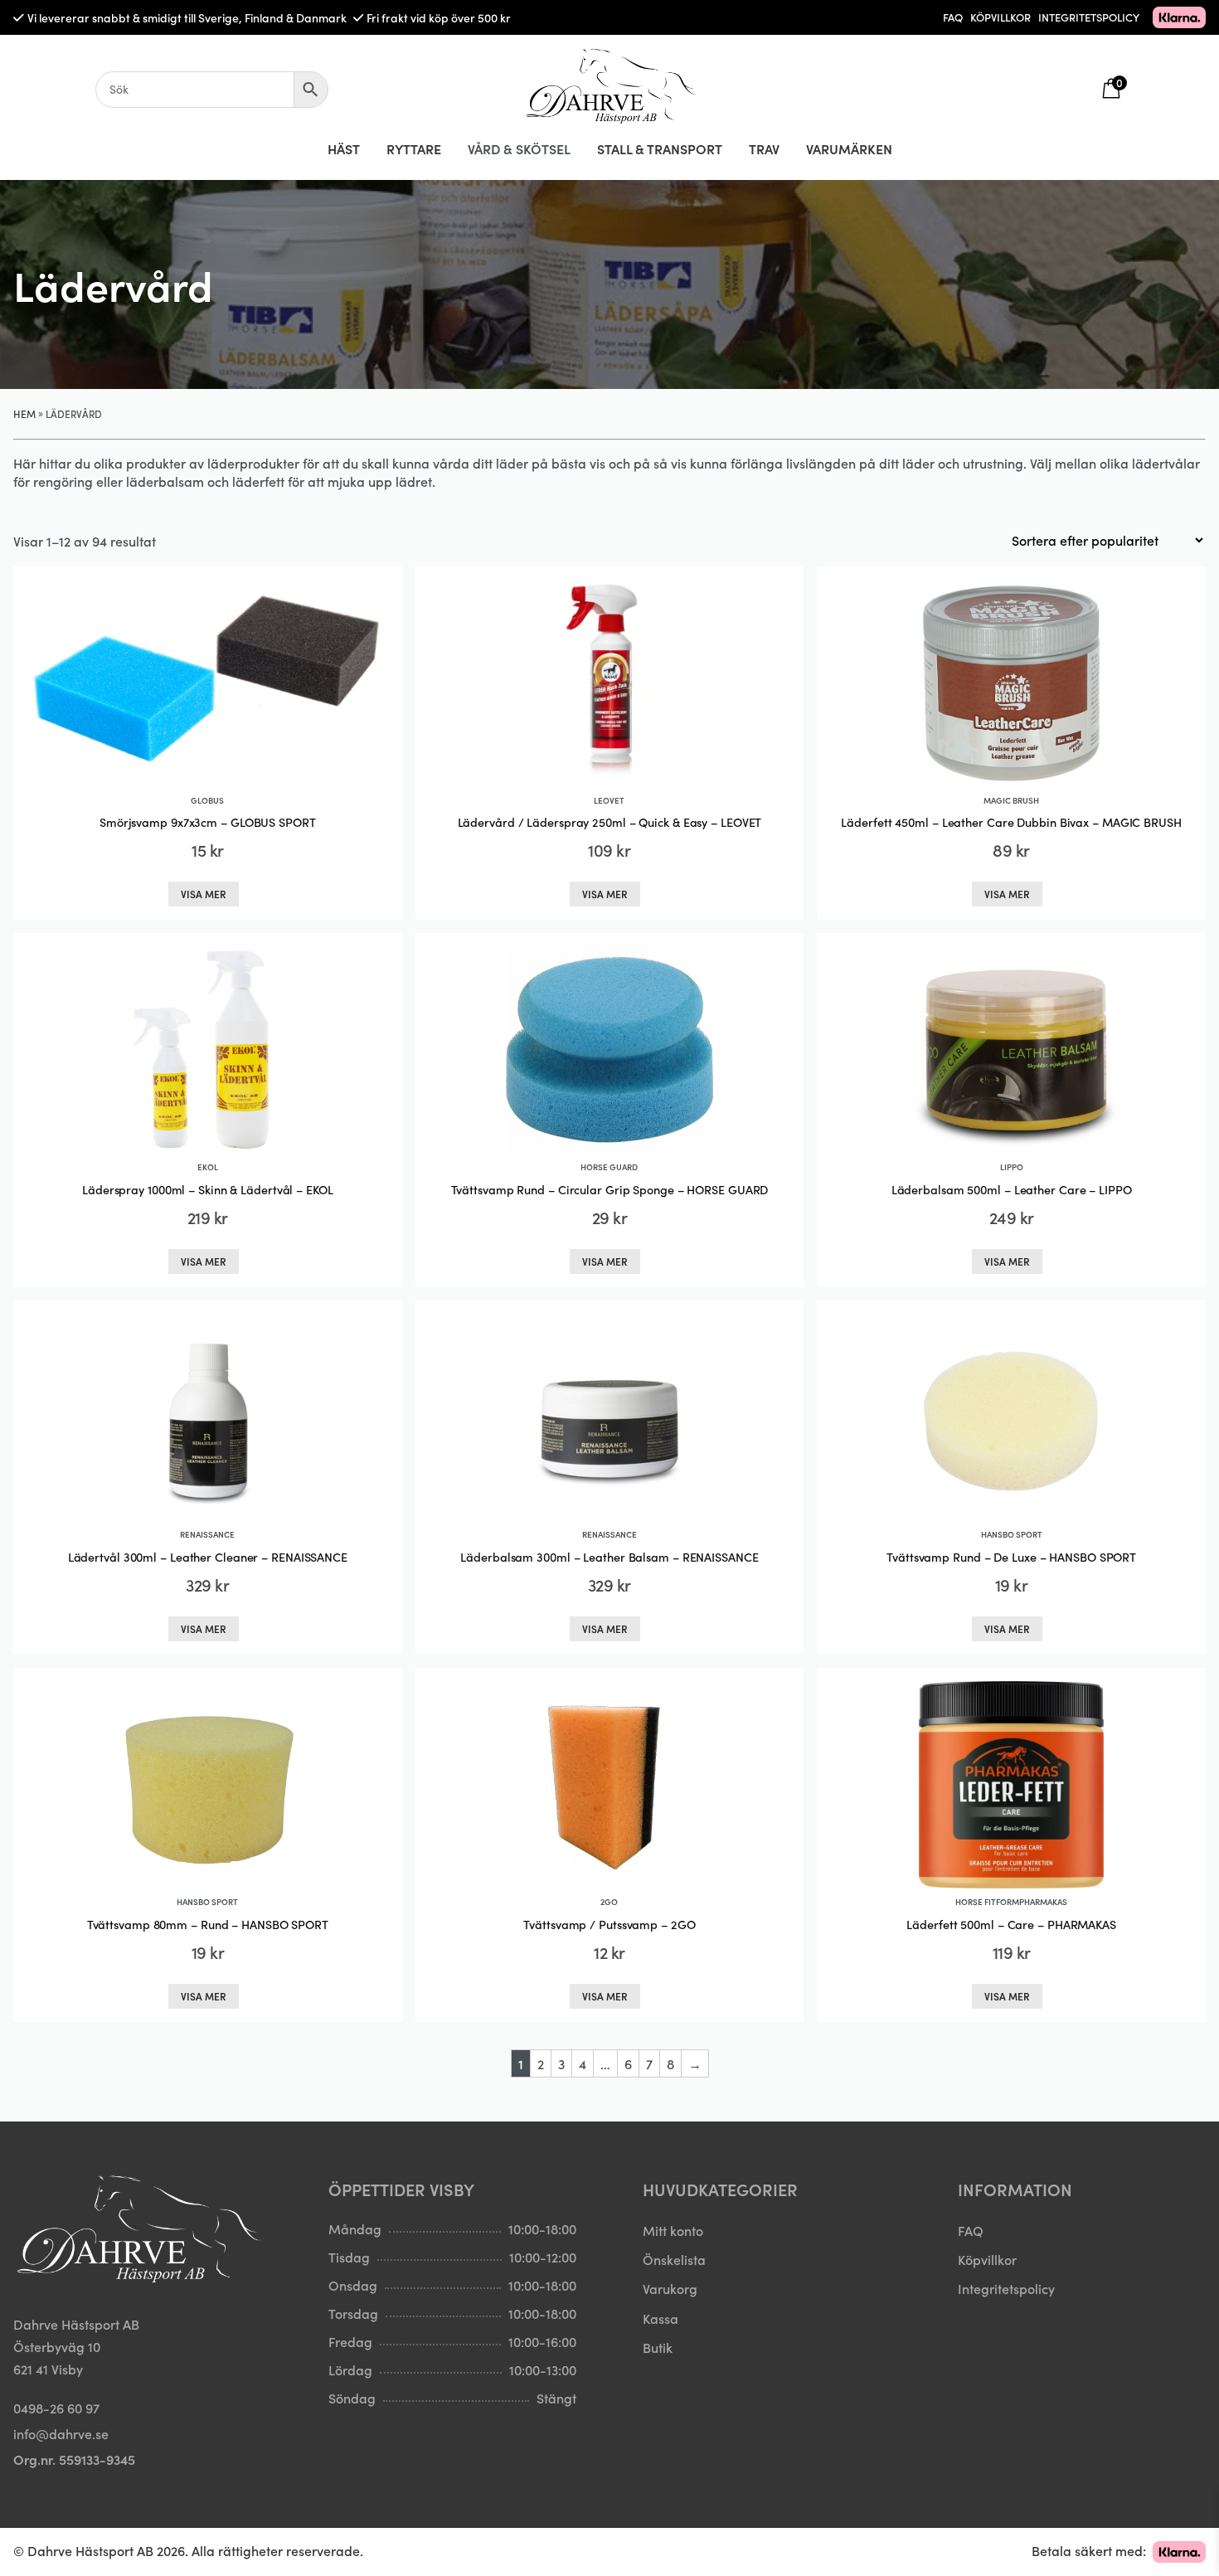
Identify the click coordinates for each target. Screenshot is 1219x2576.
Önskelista (674, 2259)
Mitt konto (673, 2230)
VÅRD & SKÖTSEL (519, 148)
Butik (658, 2347)
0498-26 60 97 (56, 2408)
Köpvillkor (987, 2259)
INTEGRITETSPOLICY (1089, 17)
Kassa (660, 2318)
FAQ (953, 17)
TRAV (764, 148)
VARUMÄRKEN (849, 148)
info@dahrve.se (61, 2433)
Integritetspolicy (1006, 2288)
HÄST (344, 148)
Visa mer (204, 894)
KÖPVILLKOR (1000, 17)
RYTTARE (414, 148)
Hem (24, 413)
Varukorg (670, 2288)
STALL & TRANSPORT (660, 148)
